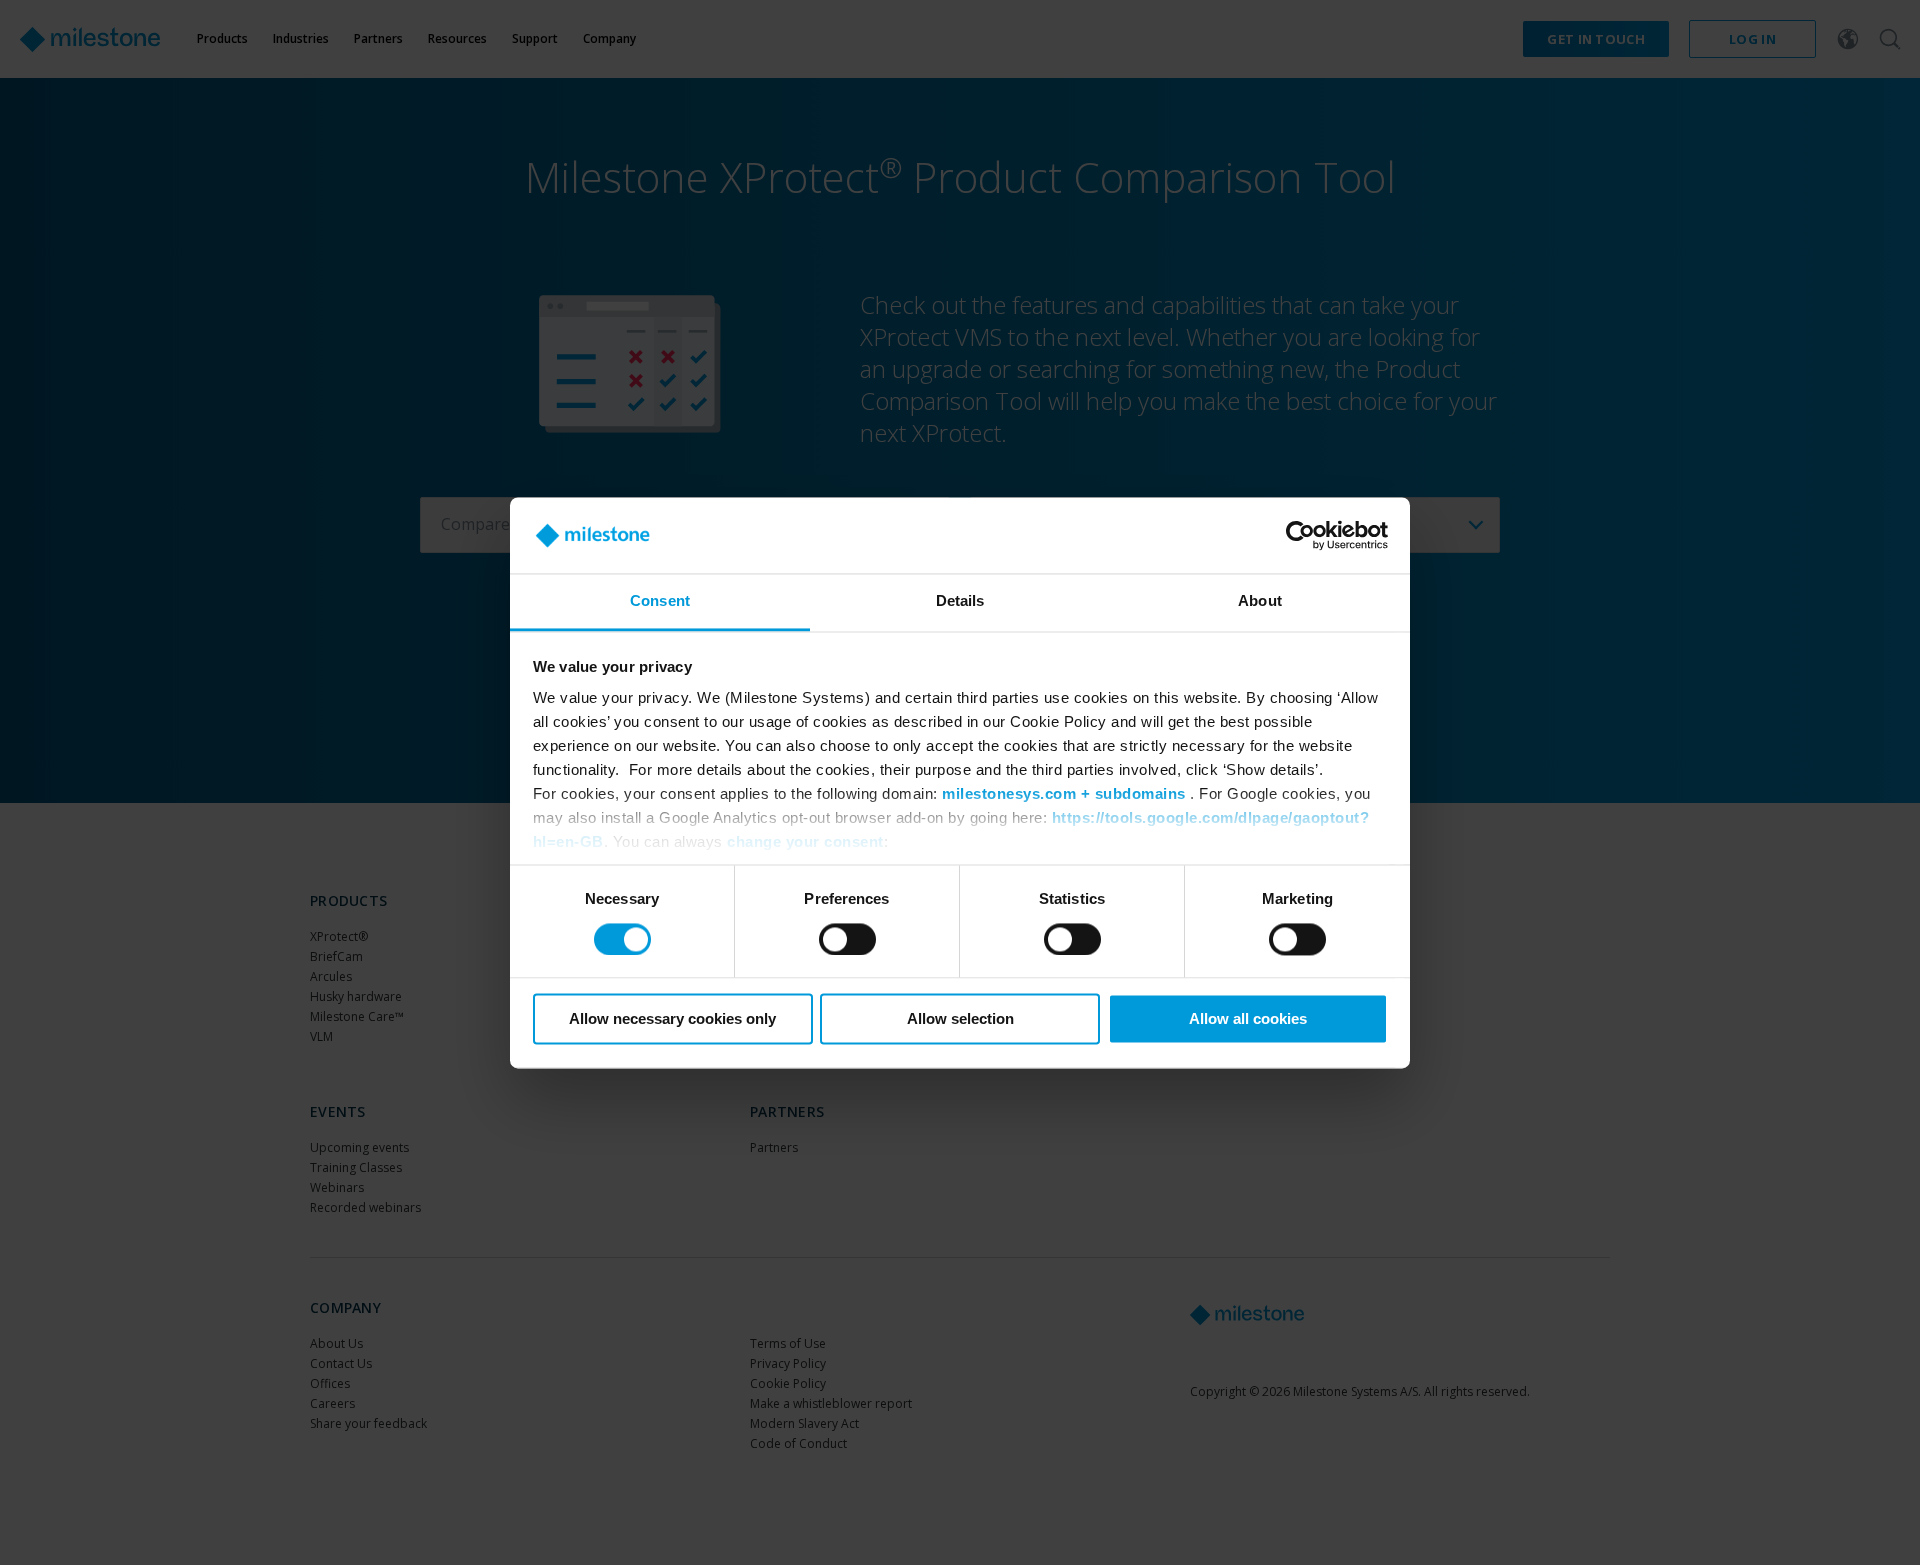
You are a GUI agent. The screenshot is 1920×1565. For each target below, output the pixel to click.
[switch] (847, 939)
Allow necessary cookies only (672, 1019)
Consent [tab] (660, 601)
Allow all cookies (1248, 1019)
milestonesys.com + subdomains (1064, 794)
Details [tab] (960, 601)
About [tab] (1260, 601)
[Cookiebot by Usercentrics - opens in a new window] (1300, 535)
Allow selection (960, 1019)
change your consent (805, 842)
